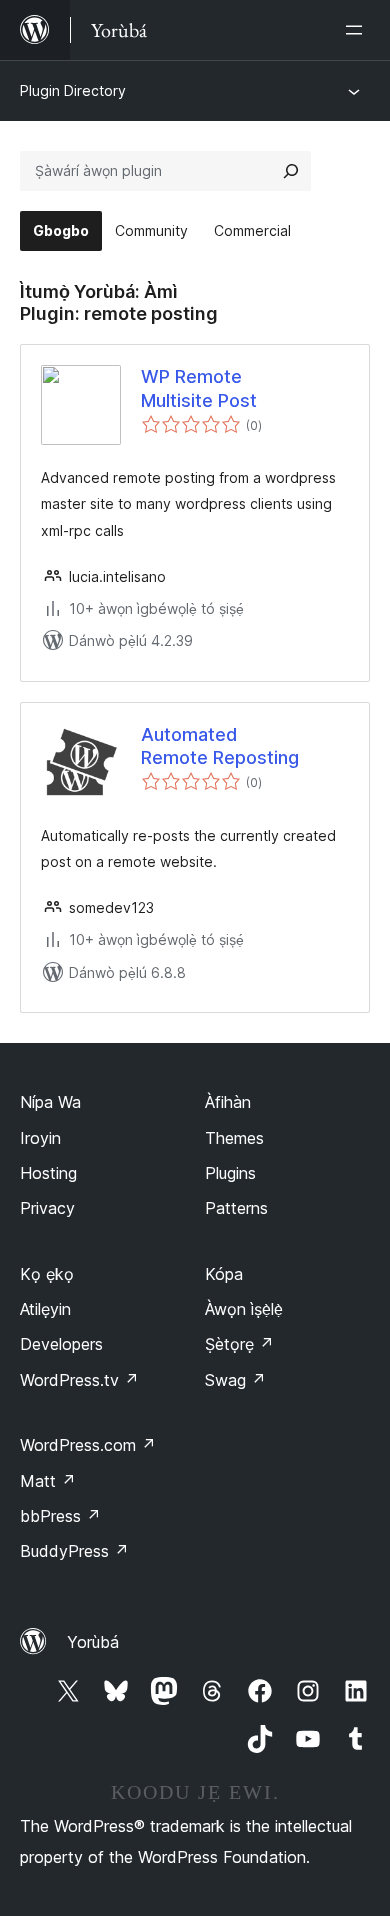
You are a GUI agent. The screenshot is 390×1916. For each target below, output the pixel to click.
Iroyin (40, 1138)
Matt (48, 1481)
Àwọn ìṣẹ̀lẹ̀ (244, 1309)
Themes (234, 1138)
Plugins (230, 1173)
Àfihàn (228, 1102)
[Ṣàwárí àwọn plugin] (291, 171)
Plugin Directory (73, 90)
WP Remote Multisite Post (199, 388)
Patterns (236, 1208)
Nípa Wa (50, 1102)
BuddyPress (74, 1551)
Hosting (48, 1173)
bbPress (60, 1516)
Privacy (47, 1208)
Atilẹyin (45, 1309)
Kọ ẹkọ (47, 1274)
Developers (61, 1344)
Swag (235, 1380)
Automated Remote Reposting (220, 746)
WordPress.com (88, 1445)
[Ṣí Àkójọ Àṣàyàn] (358, 30)
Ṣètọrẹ (239, 1344)
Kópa (224, 1274)
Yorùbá (93, 1642)
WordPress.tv (79, 1380)
